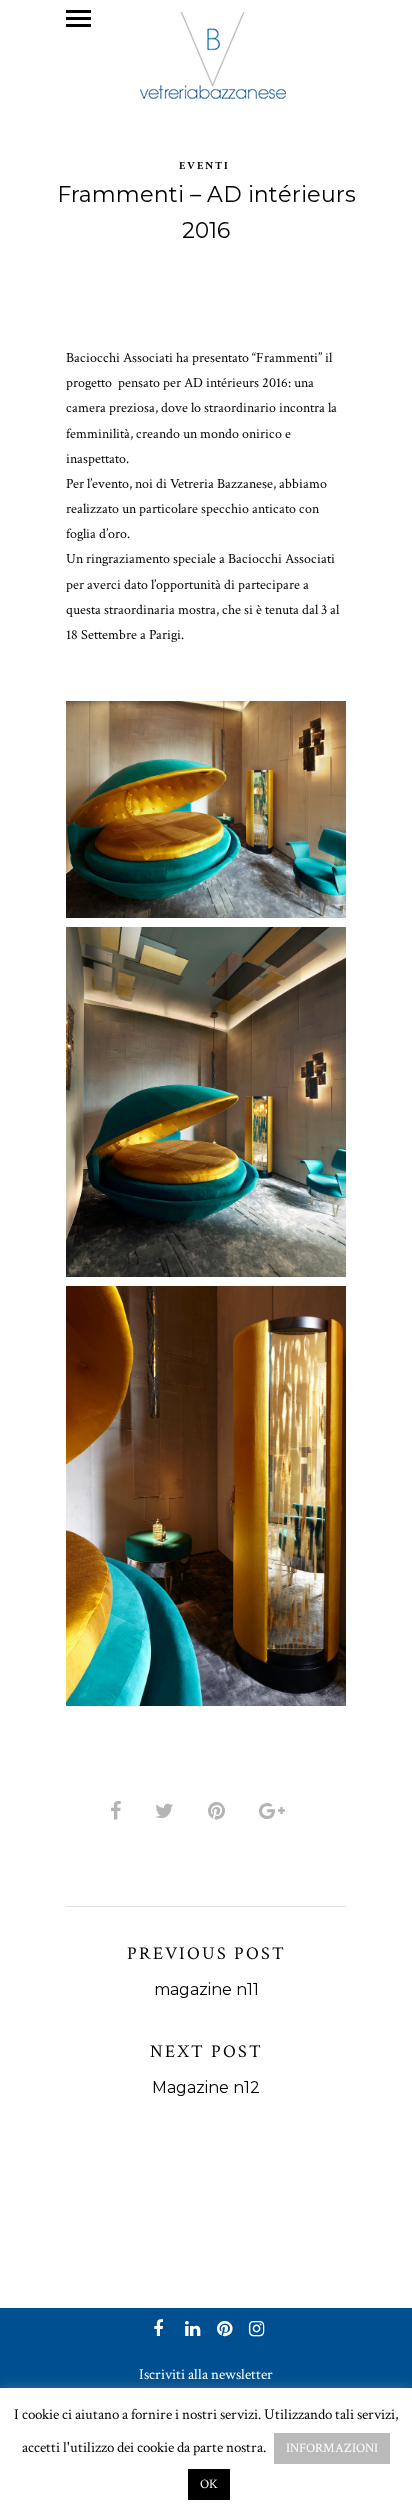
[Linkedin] (190, 2331)
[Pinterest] (222, 2331)
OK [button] (209, 2484)
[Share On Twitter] (168, 1811)
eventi (204, 166)
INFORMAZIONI (332, 2448)
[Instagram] (254, 2331)
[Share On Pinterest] (220, 1811)
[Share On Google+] (275, 1811)
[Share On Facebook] (119, 1811)
